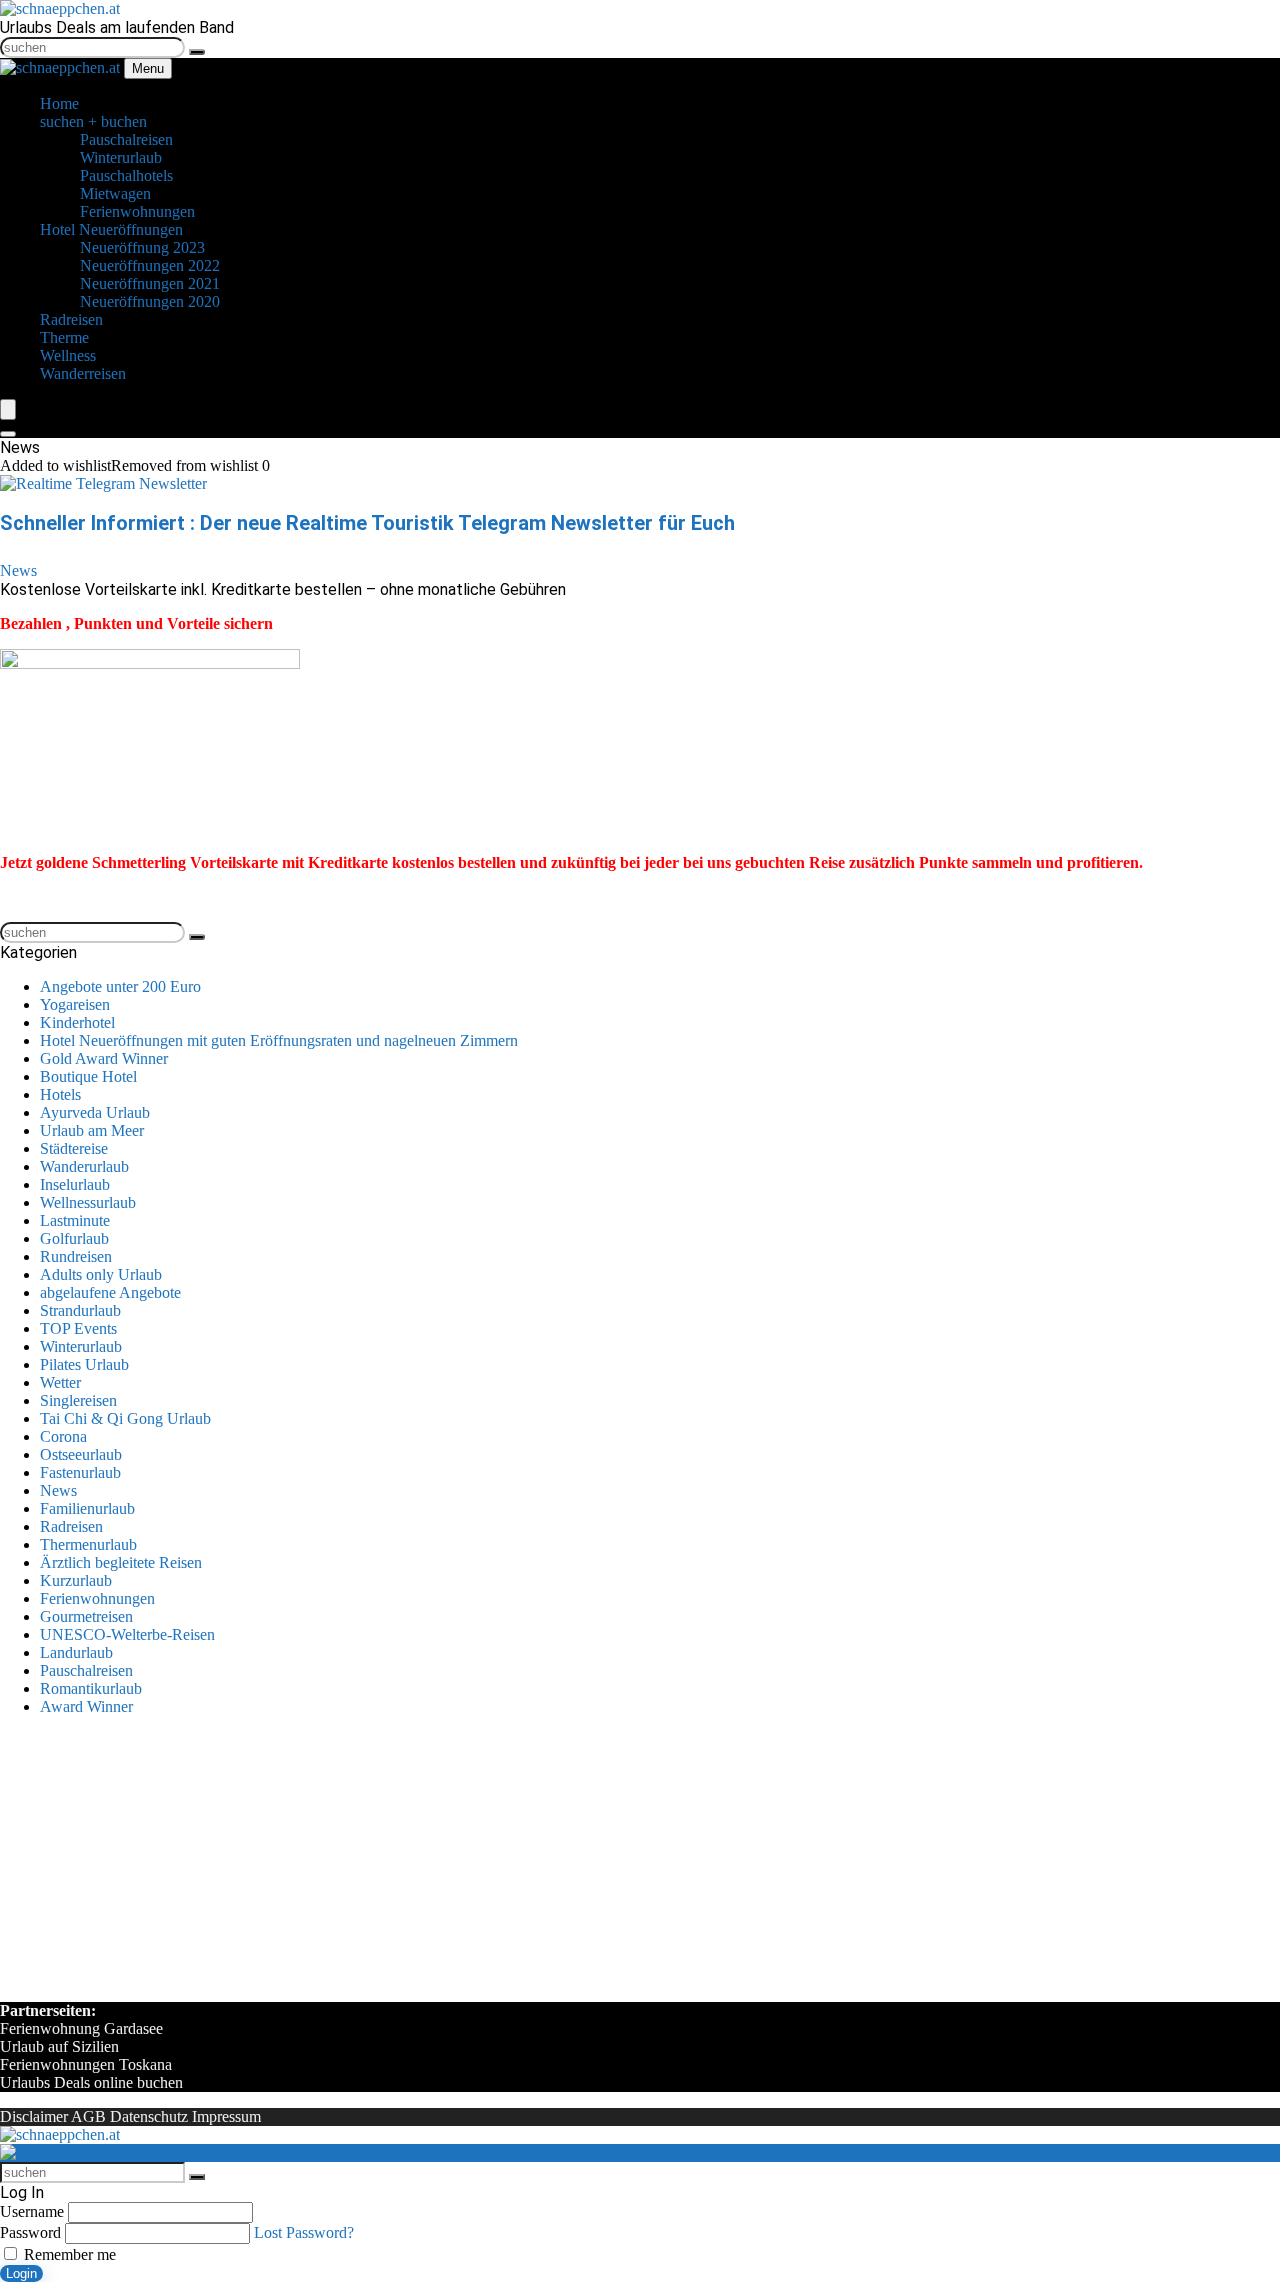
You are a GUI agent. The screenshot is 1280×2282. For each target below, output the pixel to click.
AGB (88, 2116)
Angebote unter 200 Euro (120, 986)
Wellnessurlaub (88, 1202)
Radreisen (71, 1526)
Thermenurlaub (88, 1544)
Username (32, 2211)
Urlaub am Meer (92, 1130)
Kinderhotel (77, 1022)
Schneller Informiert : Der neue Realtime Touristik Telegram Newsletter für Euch (367, 523)
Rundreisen (76, 1256)
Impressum (226, 2116)
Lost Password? (304, 2232)
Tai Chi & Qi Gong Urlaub (125, 1418)
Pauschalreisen (86, 1670)
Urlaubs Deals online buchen (91, 2082)
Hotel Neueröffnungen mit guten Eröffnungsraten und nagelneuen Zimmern (279, 1040)
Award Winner (86, 1706)
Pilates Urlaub (84, 1364)
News (18, 570)
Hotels (60, 1094)
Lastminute (75, 1220)
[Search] (8, 434)
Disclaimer (34, 2116)
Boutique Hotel (88, 1076)
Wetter (60, 1382)
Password (30, 2232)
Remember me (68, 2254)
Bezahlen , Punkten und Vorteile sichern (136, 623)
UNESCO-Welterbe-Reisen (127, 1634)
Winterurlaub (81, 1346)
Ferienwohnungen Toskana (86, 2064)
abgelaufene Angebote (110, 1292)
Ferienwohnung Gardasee (81, 2028)
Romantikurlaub (91, 1688)
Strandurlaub (80, 1310)
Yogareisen (75, 1004)
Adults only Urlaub (101, 1274)
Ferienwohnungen (97, 1598)
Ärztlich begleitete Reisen (121, 1562)
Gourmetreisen (86, 1616)
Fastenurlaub (80, 1472)
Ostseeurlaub (81, 1454)
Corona (63, 1436)
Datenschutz (149, 2116)
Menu (148, 68)
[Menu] (8, 409)
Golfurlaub (74, 1238)
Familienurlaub (87, 1508)
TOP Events (78, 1328)
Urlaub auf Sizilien (59, 2046)
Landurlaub (76, 1652)
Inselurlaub (75, 1184)
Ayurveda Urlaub (95, 1112)
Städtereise (74, 1148)
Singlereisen (78, 1400)
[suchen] (197, 52)
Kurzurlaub (76, 1580)
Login (21, 2273)
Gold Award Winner (104, 1058)
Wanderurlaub (84, 1166)
